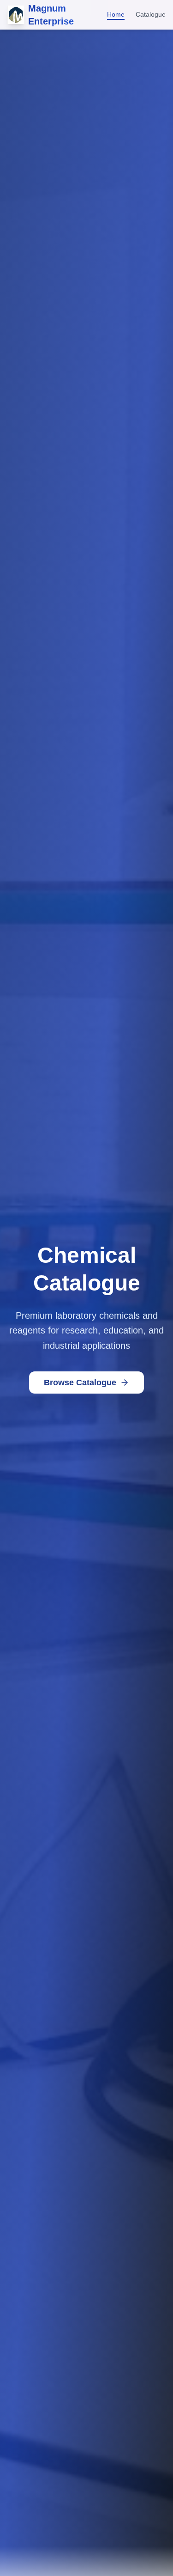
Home (116, 14)
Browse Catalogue (80, 1382)
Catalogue (151, 14)
